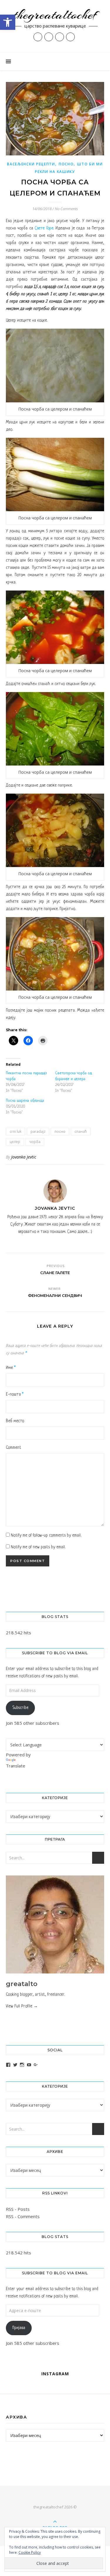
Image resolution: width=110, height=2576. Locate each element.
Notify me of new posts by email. (38, 1547)
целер (15, 1142)
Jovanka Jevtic (24, 1157)
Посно (66, 164)
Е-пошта (15, 1394)
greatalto (22, 1984)
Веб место (15, 1421)
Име (11, 1368)
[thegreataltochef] (55, 26)
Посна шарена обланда (25, 1101)
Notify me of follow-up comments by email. (46, 1535)
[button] (8, 22)
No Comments (66, 209)
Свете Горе (44, 228)
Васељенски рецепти (31, 164)
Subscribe (20, 1708)
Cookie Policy (30, 2552)
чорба (35, 1142)
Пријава (19, 2328)
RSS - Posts (18, 2209)
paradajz (38, 1131)
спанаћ (81, 1131)
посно (60, 1131)
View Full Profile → (22, 2006)
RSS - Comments (23, 2216)
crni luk (16, 1131)
